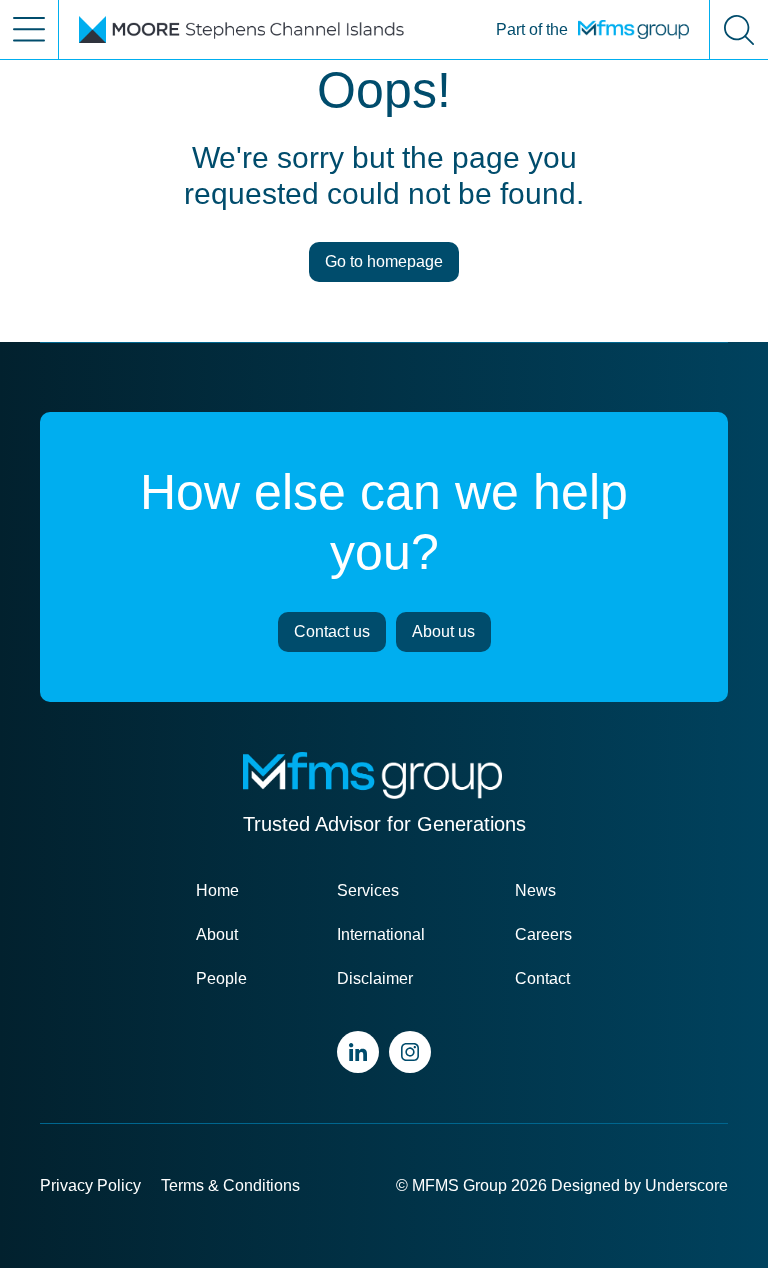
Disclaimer (375, 978)
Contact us (332, 631)
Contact (542, 978)
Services (368, 890)
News (535, 890)
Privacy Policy (90, 1185)
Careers (543, 934)
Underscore (686, 1185)
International (381, 934)
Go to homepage (384, 261)
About (217, 934)
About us (443, 631)
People (221, 978)
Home (217, 890)
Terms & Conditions (230, 1185)
